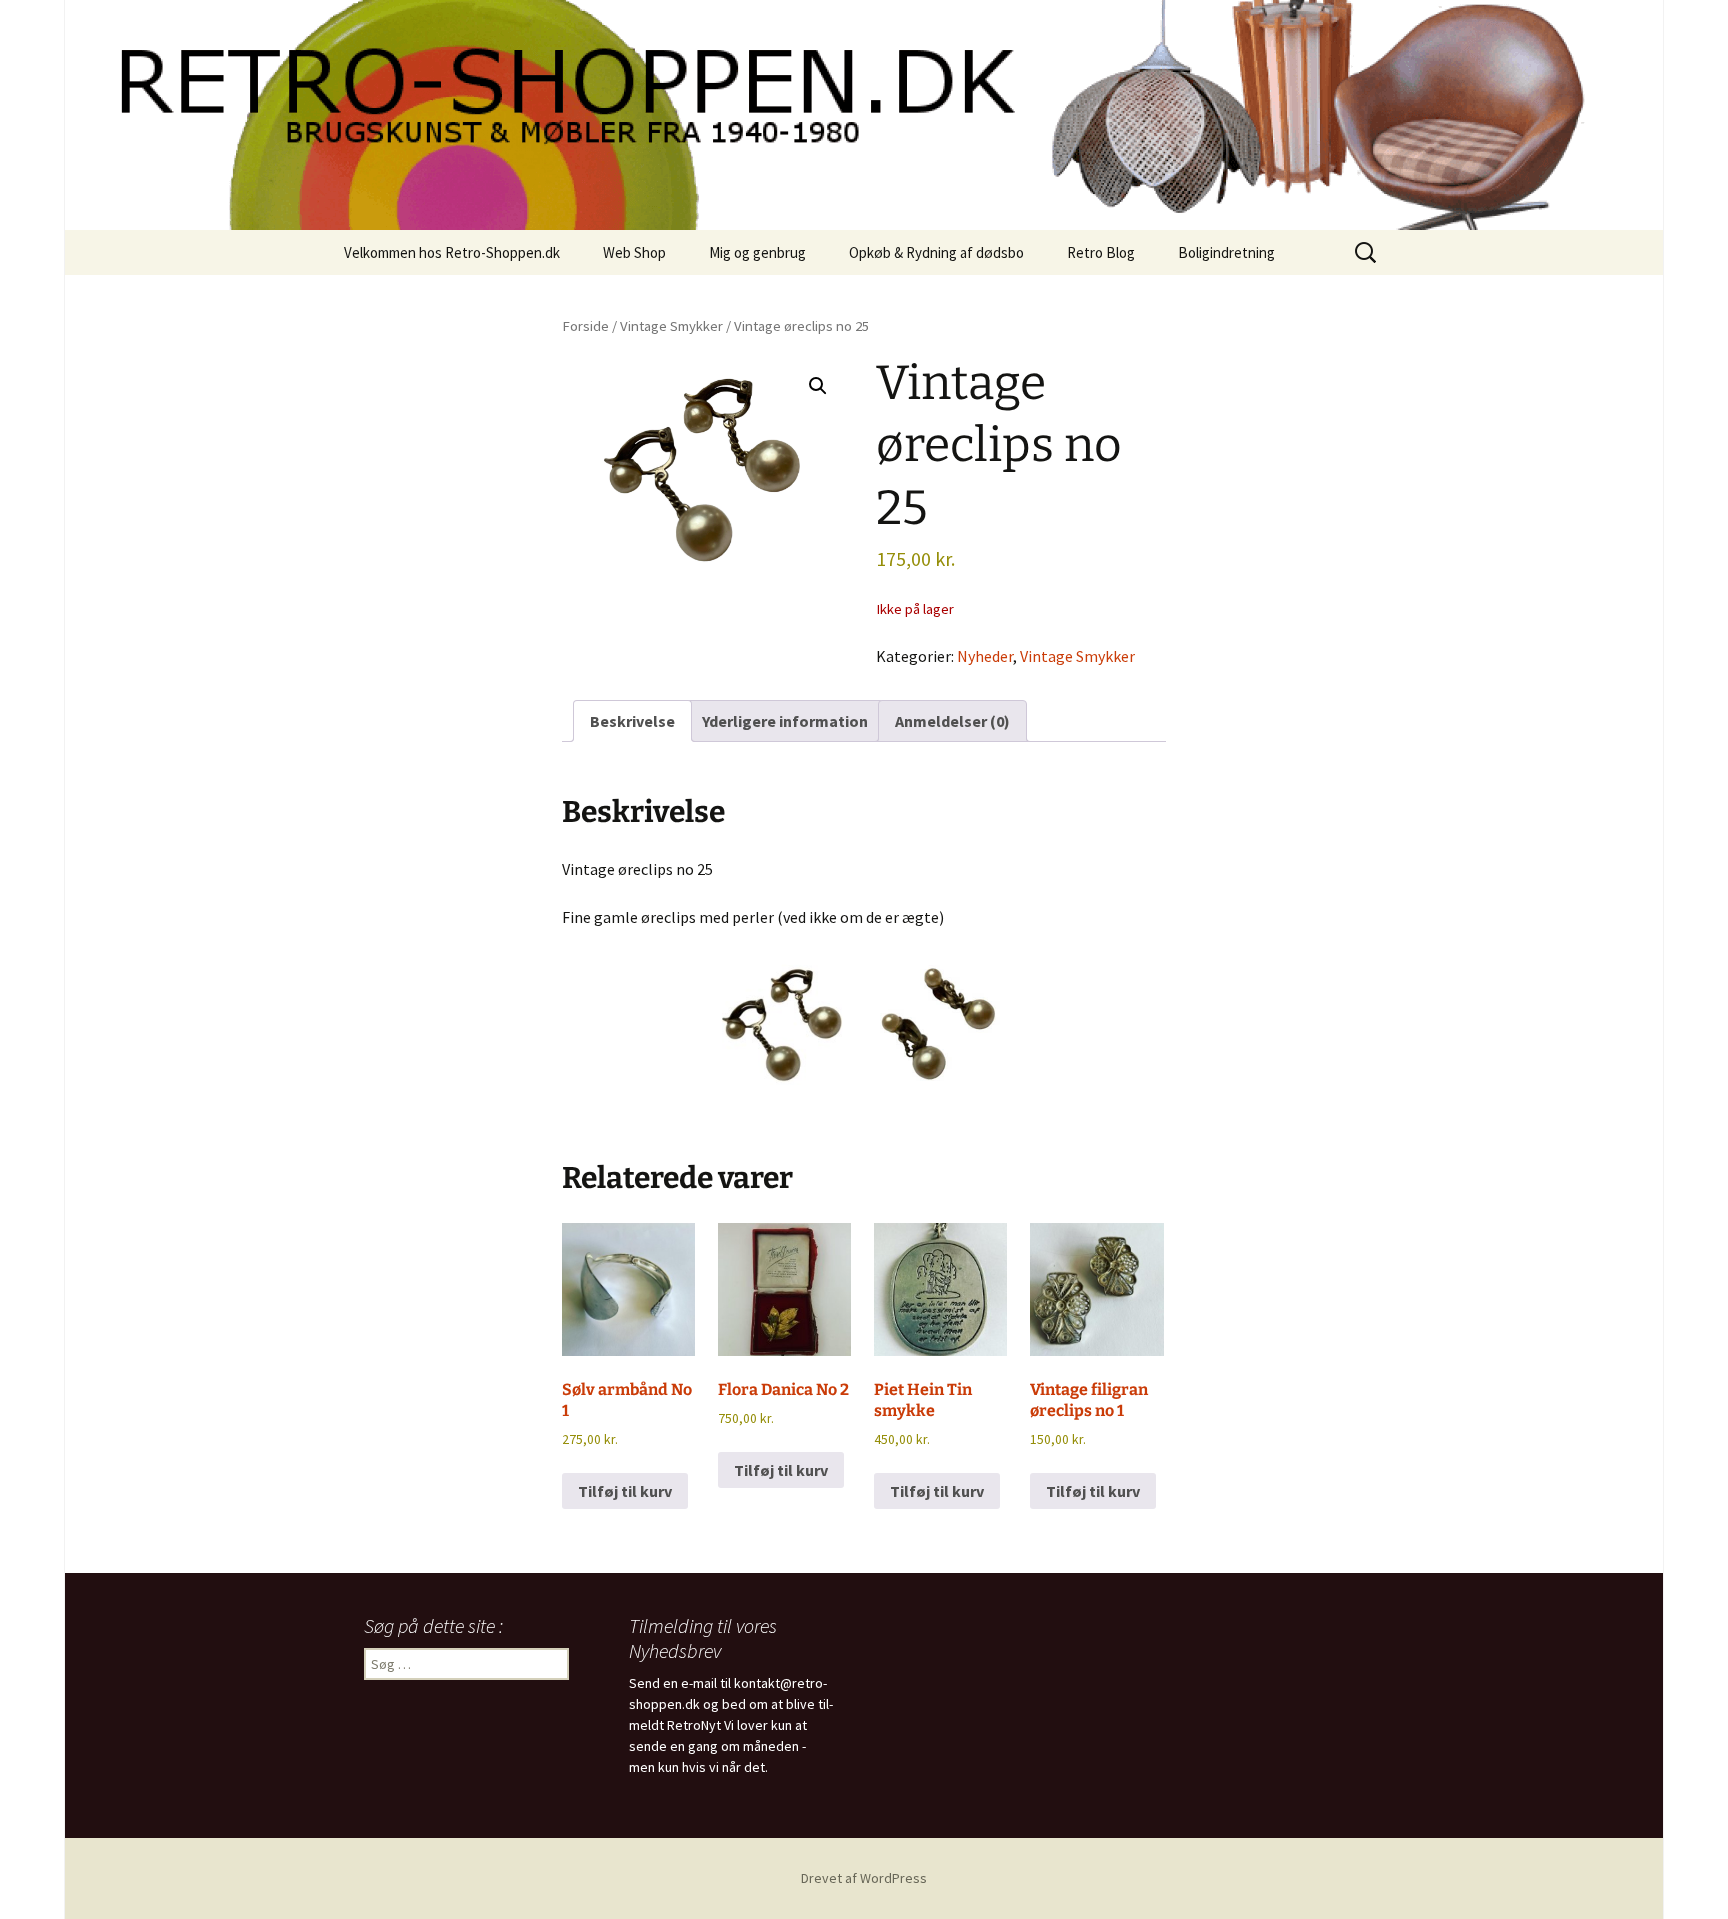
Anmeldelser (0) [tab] (952, 721)
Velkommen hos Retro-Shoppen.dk (452, 252)
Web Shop (634, 252)
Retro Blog (1101, 252)
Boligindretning (1226, 252)
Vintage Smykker (671, 326)
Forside (585, 326)
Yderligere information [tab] (785, 721)
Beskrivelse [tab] (632, 721)
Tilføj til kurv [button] (625, 1491)
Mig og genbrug (757, 252)
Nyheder (985, 656)
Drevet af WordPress (864, 1878)
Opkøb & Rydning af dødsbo (936, 252)
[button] (818, 386)
